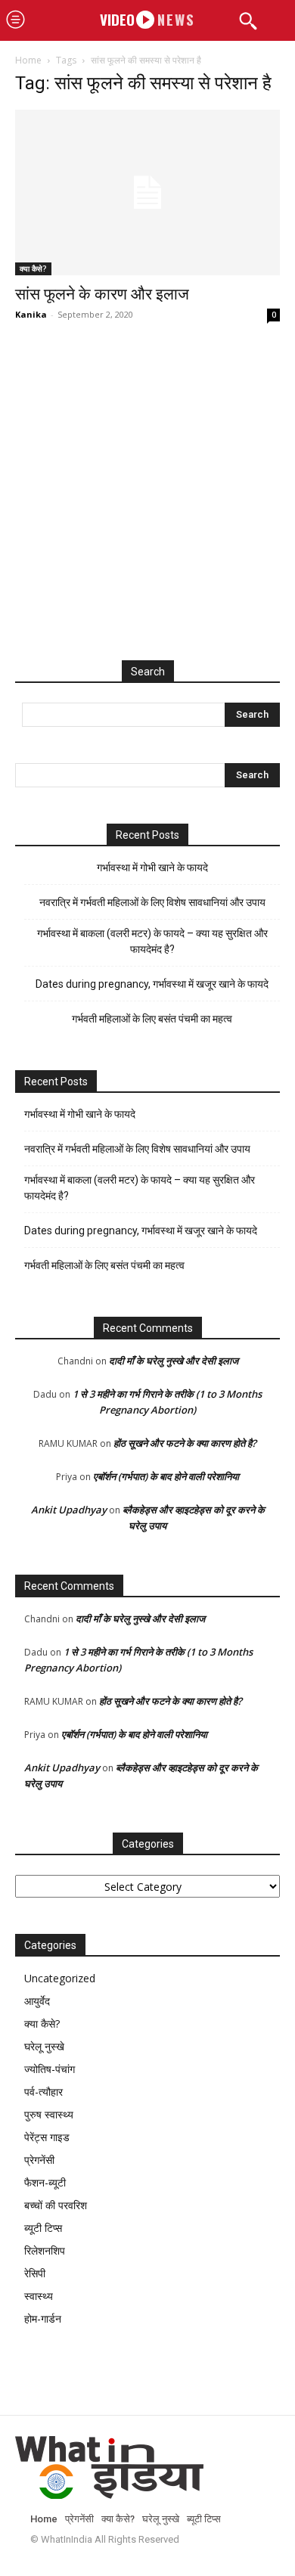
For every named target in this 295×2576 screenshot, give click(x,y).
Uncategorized (60, 1978)
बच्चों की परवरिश (56, 2205)
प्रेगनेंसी (39, 2160)
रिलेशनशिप (45, 2250)
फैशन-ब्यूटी (45, 2182)
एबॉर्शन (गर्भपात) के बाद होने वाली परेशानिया (166, 1476)
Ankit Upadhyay (69, 1510)
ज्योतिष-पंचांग (50, 2069)
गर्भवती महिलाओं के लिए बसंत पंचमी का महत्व (152, 1019)
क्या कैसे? (33, 268)
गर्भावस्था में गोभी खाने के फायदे (152, 867)
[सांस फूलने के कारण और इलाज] (147, 192)
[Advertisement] (147, 507)
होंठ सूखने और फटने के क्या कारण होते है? (185, 1443)
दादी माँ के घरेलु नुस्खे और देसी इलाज (174, 1361)
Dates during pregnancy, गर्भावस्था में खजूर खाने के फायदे (152, 984)
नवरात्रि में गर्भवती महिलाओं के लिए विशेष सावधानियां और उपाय (152, 902)
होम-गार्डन (43, 2318)
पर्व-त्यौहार (43, 2092)
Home (28, 60)
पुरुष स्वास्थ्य (49, 2114)
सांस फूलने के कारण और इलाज (102, 294)
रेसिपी (35, 2273)
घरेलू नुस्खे (44, 2046)
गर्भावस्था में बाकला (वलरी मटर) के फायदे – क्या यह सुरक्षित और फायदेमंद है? (152, 941)
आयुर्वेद (37, 2001)
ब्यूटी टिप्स (43, 2228)
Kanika (31, 314)
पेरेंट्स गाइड (47, 2137)
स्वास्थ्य (39, 2296)
